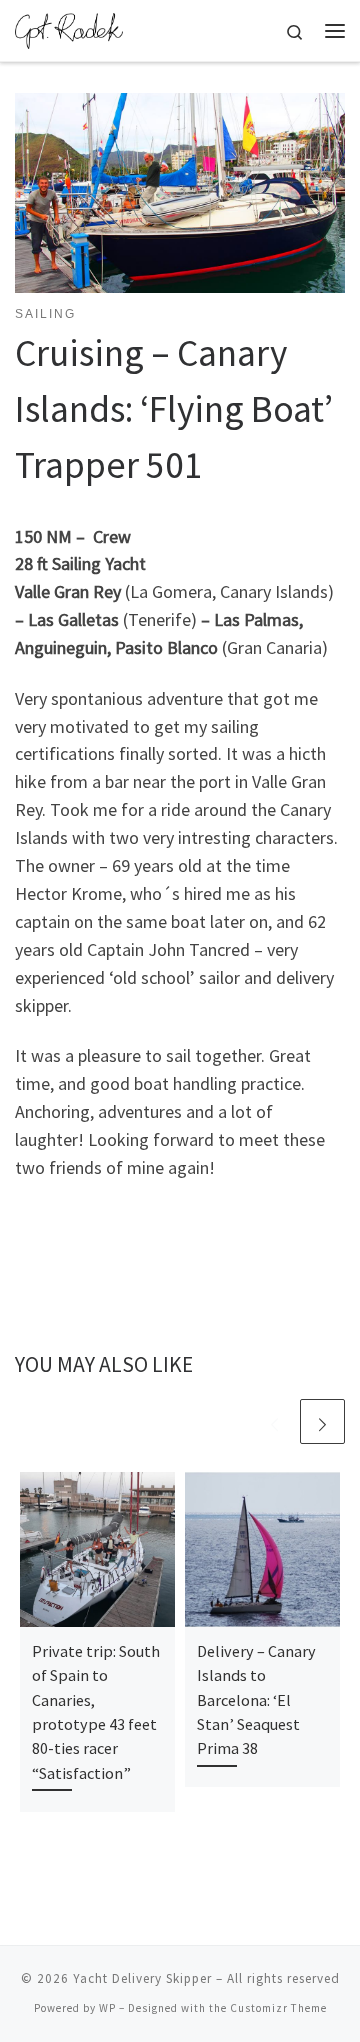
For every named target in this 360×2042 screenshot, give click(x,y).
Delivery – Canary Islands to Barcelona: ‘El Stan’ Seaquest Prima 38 (256, 1699)
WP (107, 2008)
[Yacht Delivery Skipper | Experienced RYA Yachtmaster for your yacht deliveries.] (69, 28)
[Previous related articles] (274, 1421)
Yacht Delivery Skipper (142, 1978)
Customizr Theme (278, 2008)
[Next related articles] (322, 1421)
